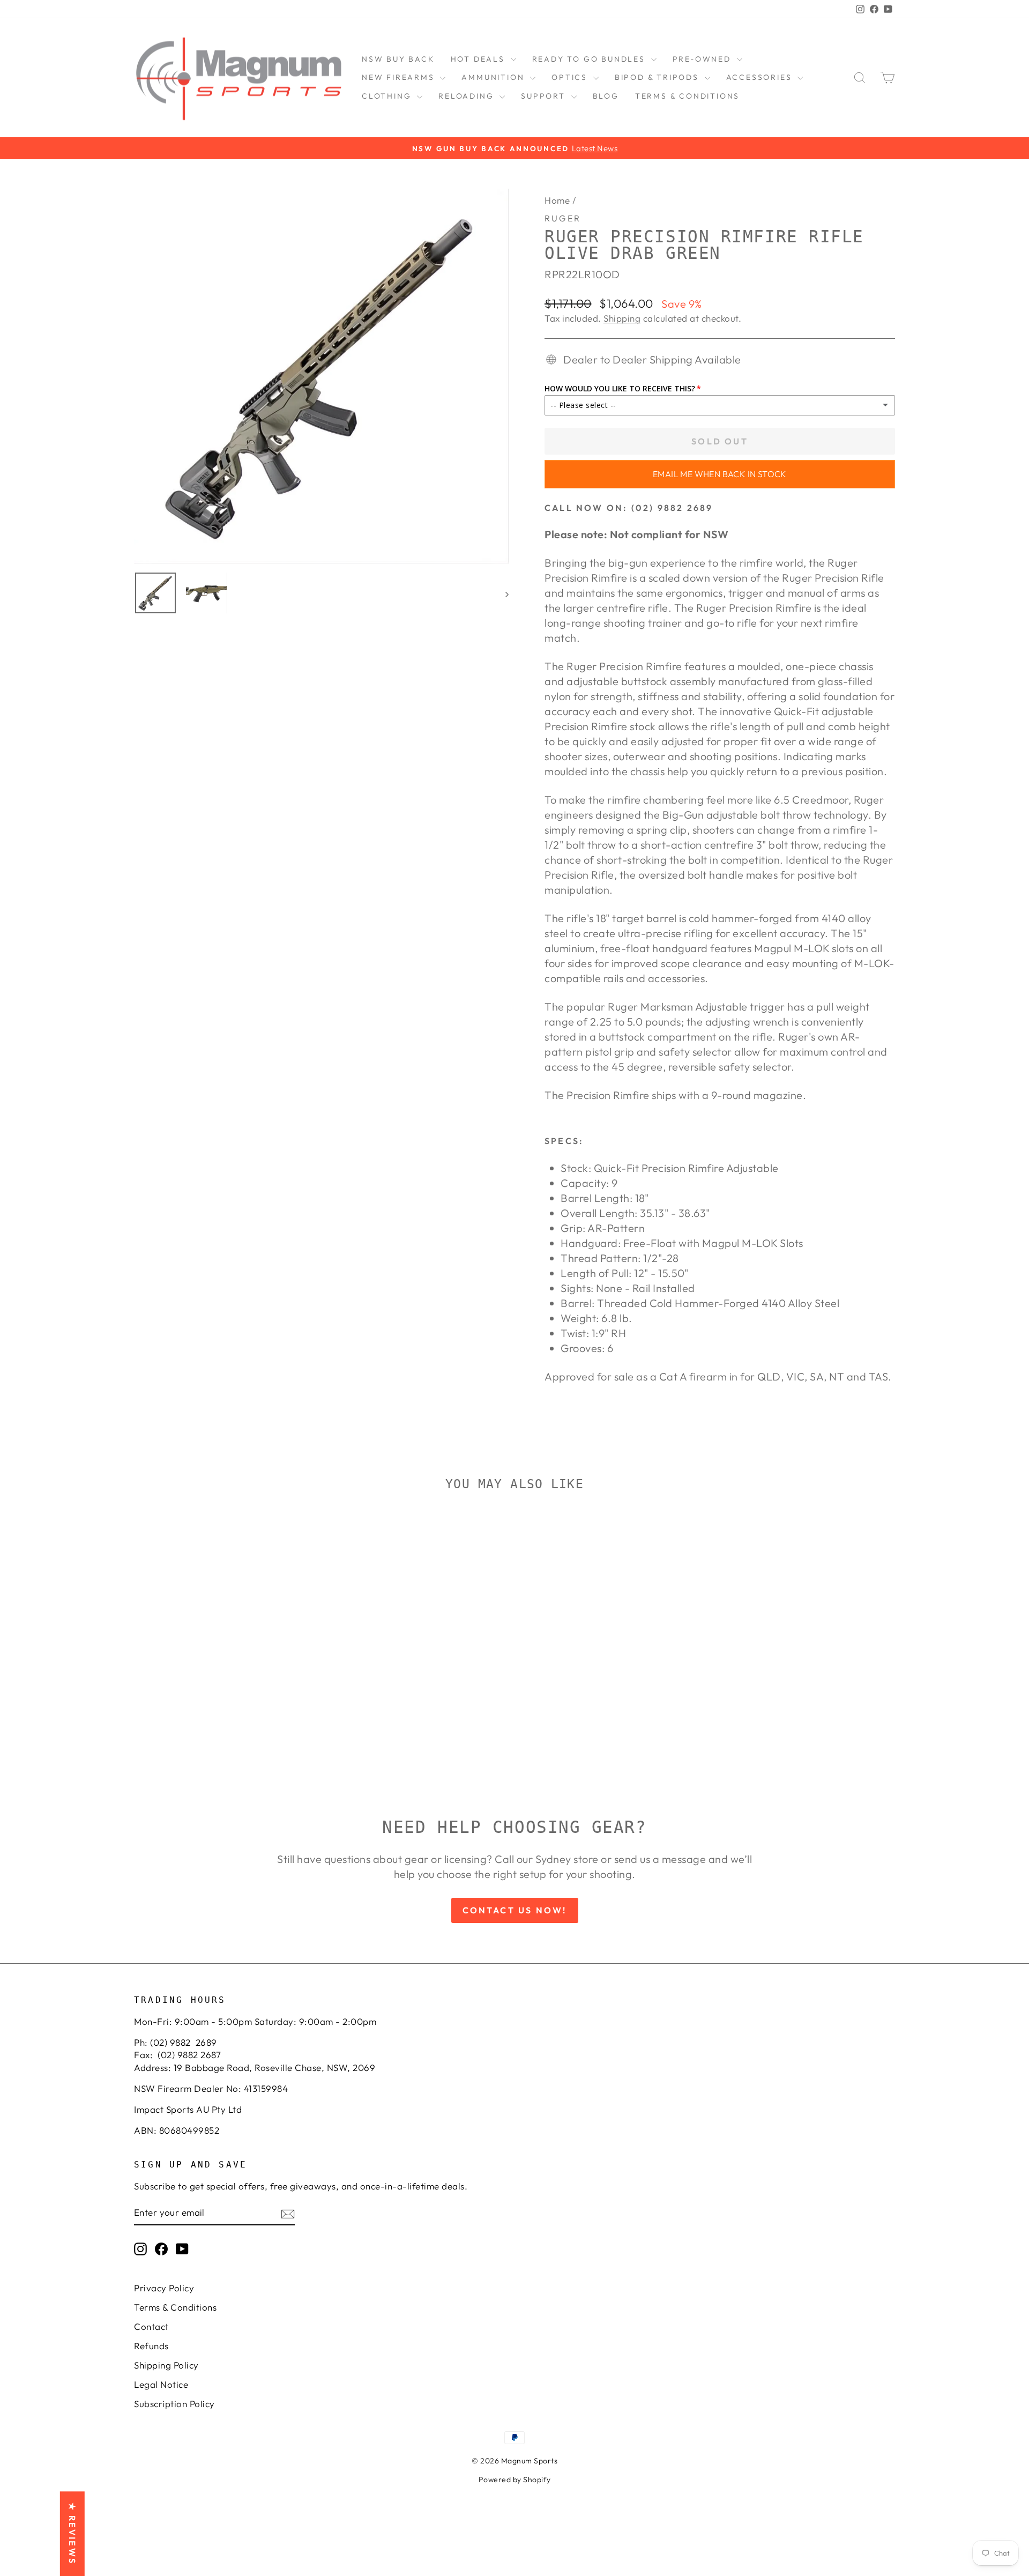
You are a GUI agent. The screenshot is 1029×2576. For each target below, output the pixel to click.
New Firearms (400, 77)
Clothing (388, 96)
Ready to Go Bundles (590, 59)
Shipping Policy (166, 2365)
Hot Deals (479, 59)
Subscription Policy (174, 2404)
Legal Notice (161, 2384)
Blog (606, 96)
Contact (151, 2326)
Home (557, 200)
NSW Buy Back (398, 59)
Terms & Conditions (687, 96)
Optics (571, 77)
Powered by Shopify (515, 2480)
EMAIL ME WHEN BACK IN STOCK (720, 474)
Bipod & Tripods (658, 77)
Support (545, 96)
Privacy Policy (164, 2288)
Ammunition (494, 77)
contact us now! (515, 1910)
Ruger (563, 218)
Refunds (151, 2346)
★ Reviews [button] (72, 2534)
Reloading (468, 96)
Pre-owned (703, 59)
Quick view (225, 1685)
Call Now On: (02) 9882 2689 (629, 508)
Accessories (761, 77)
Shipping (622, 318)
